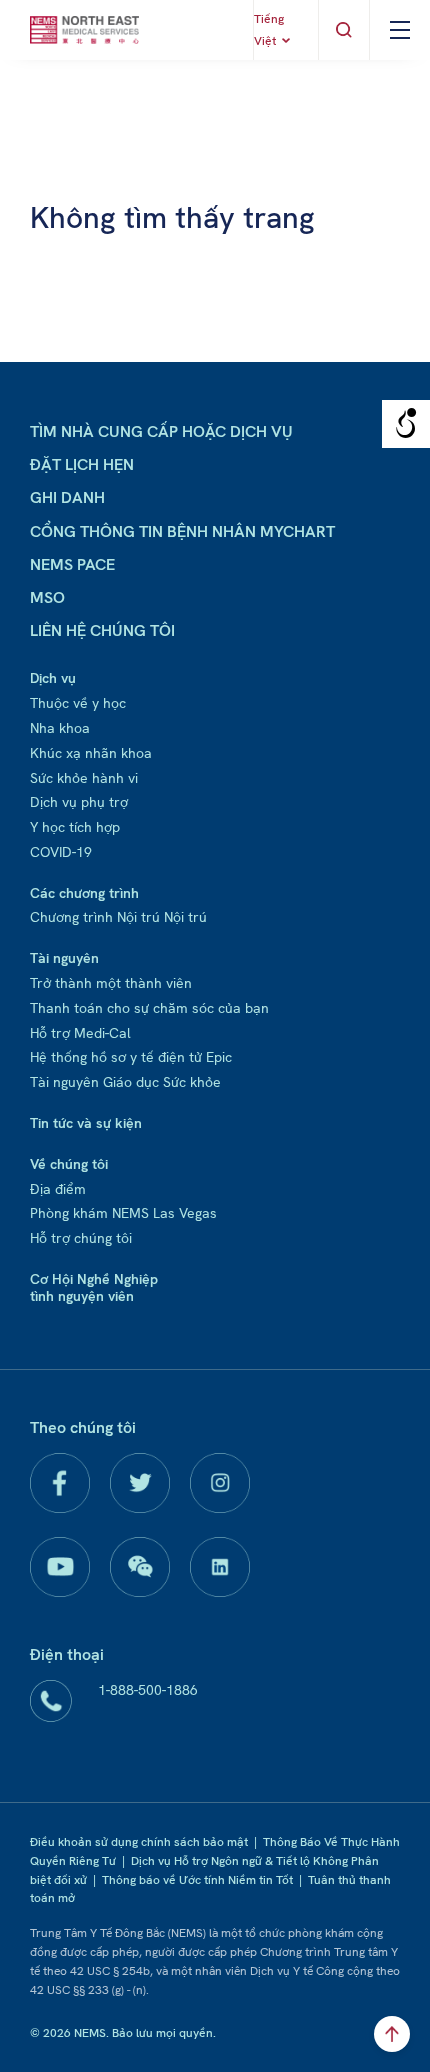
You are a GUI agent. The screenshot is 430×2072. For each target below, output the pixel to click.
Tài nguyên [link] (64, 958)
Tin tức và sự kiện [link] (86, 1123)
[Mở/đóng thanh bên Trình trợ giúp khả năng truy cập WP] (406, 424)
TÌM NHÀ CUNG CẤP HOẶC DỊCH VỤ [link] (161, 431)
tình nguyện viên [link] (82, 1296)
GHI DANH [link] (67, 497)
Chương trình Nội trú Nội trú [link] (118, 917)
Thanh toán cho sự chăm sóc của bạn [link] (149, 1008)
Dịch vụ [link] (53, 678)
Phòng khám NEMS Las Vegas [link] (123, 1213)
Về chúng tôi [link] (69, 1164)
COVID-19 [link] (61, 852)
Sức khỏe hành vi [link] (84, 778)
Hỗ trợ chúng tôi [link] (81, 1238)
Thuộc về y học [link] (78, 703)
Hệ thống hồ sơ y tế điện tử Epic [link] (131, 1057)
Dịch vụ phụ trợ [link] (79, 802)
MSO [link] (47, 597)
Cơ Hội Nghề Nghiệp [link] (94, 1279)
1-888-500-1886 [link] (148, 1690)
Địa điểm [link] (58, 1189)
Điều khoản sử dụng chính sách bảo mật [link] (139, 1842)
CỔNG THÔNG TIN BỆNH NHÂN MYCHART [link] (182, 531)
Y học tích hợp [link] (75, 827)
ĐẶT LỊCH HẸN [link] (82, 464)
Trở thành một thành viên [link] (111, 983)
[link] (84, 30)
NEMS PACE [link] (72, 564)
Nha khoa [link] (60, 728)
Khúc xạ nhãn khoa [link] (91, 753)
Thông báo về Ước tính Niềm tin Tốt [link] (197, 1880)
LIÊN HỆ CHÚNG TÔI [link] (102, 630)
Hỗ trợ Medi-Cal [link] (80, 1033)
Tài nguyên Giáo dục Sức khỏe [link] (125, 1082)
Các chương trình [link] (84, 893)
